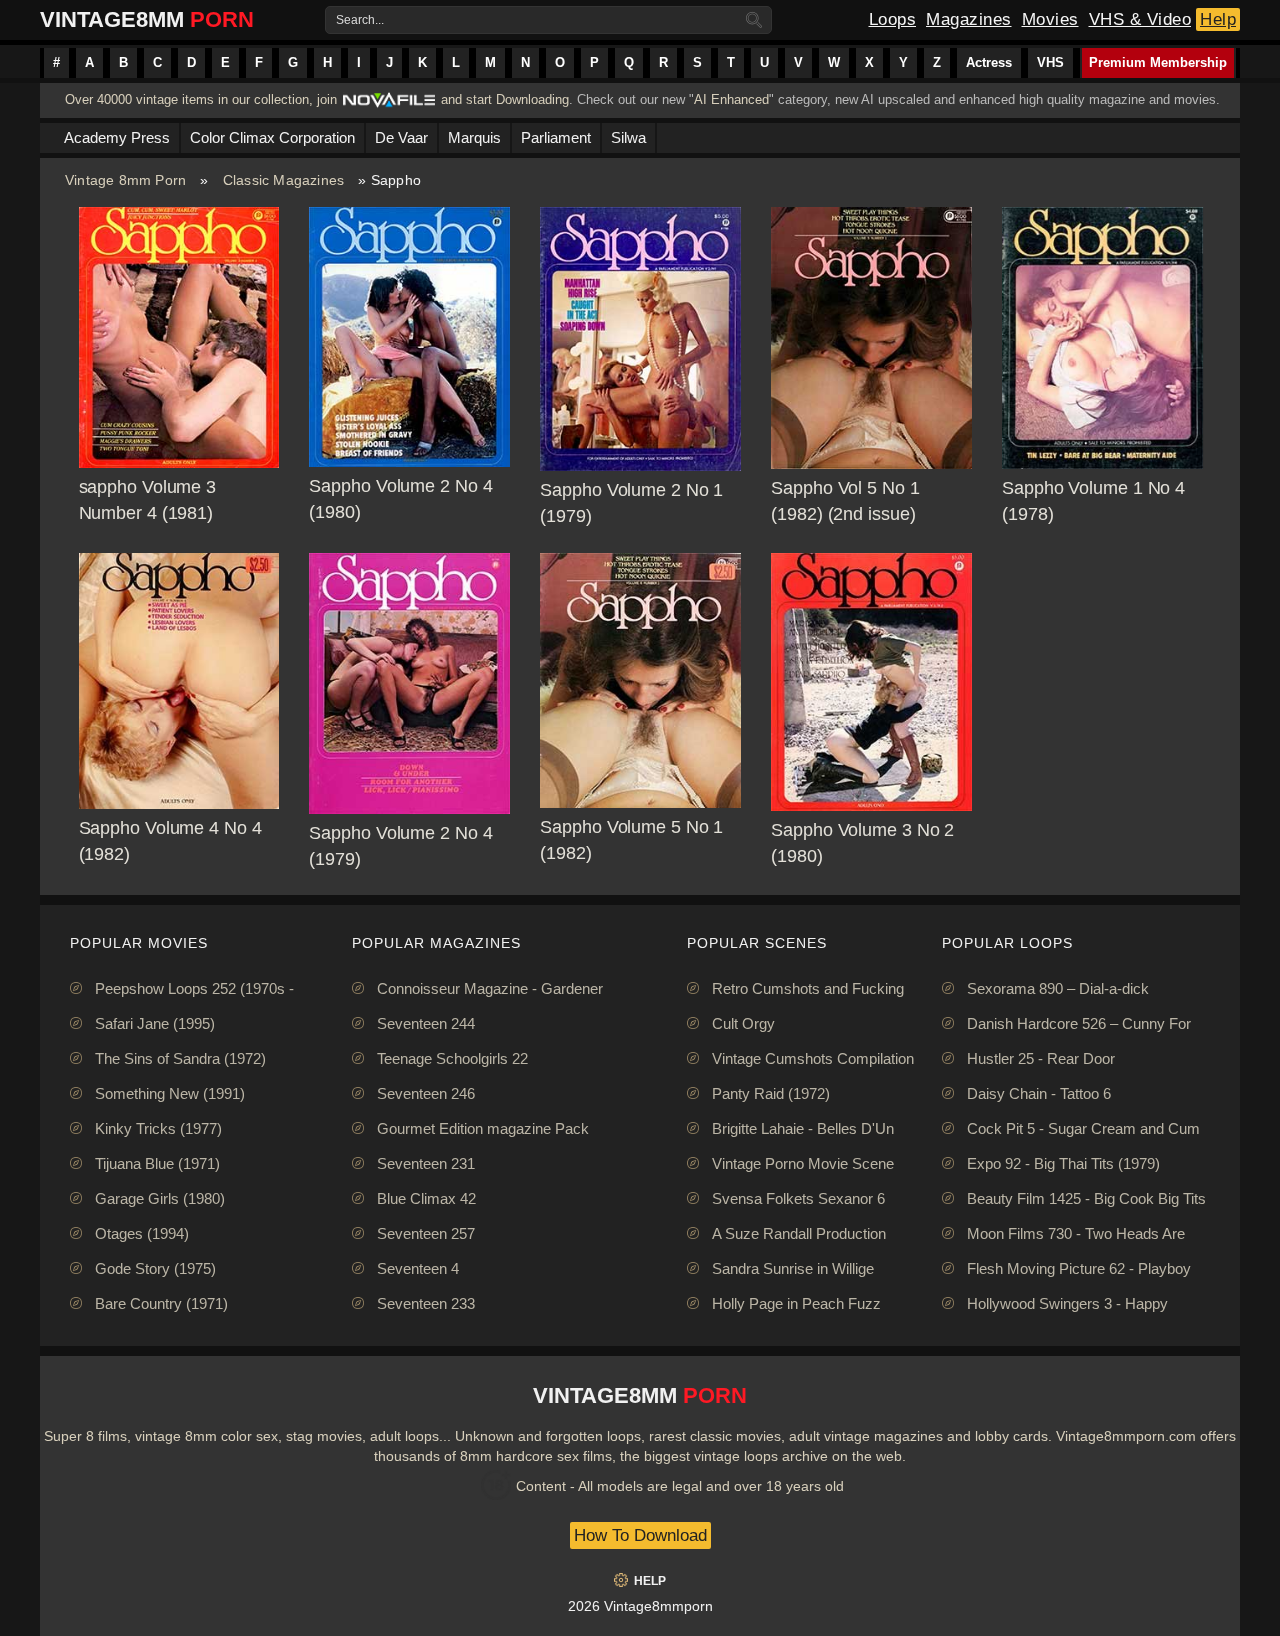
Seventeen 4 (418, 1268)
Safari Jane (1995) (155, 1023)
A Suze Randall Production (799, 1233)
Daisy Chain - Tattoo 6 (1039, 1093)
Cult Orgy (743, 1023)
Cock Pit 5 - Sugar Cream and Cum (1083, 1128)
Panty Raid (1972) (771, 1093)
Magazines (969, 19)
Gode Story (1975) (155, 1268)
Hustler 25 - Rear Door (1041, 1058)
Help (1218, 19)
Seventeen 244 (426, 1023)
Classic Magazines (283, 180)
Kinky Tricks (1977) (158, 1128)
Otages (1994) (142, 1233)
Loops (893, 19)
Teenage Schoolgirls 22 (452, 1058)
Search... (360, 20)
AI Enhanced (731, 99)
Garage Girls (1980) (160, 1198)
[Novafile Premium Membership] (389, 105)
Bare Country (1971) (161, 1303)
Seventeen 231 (426, 1163)
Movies (1050, 19)
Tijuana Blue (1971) (157, 1163)
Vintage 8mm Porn (125, 180)
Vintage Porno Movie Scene (803, 1163)
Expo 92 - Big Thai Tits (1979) (1063, 1163)
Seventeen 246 (426, 1093)
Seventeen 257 (426, 1233)
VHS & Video (1140, 19)
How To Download (640, 1535)
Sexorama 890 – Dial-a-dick (1058, 988)
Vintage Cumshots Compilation (813, 1058)
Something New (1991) (170, 1093)
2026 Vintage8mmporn (640, 1606)
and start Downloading (505, 99)
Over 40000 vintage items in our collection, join (201, 99)
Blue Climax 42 (426, 1198)
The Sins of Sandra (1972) (180, 1058)
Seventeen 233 (426, 1303)
